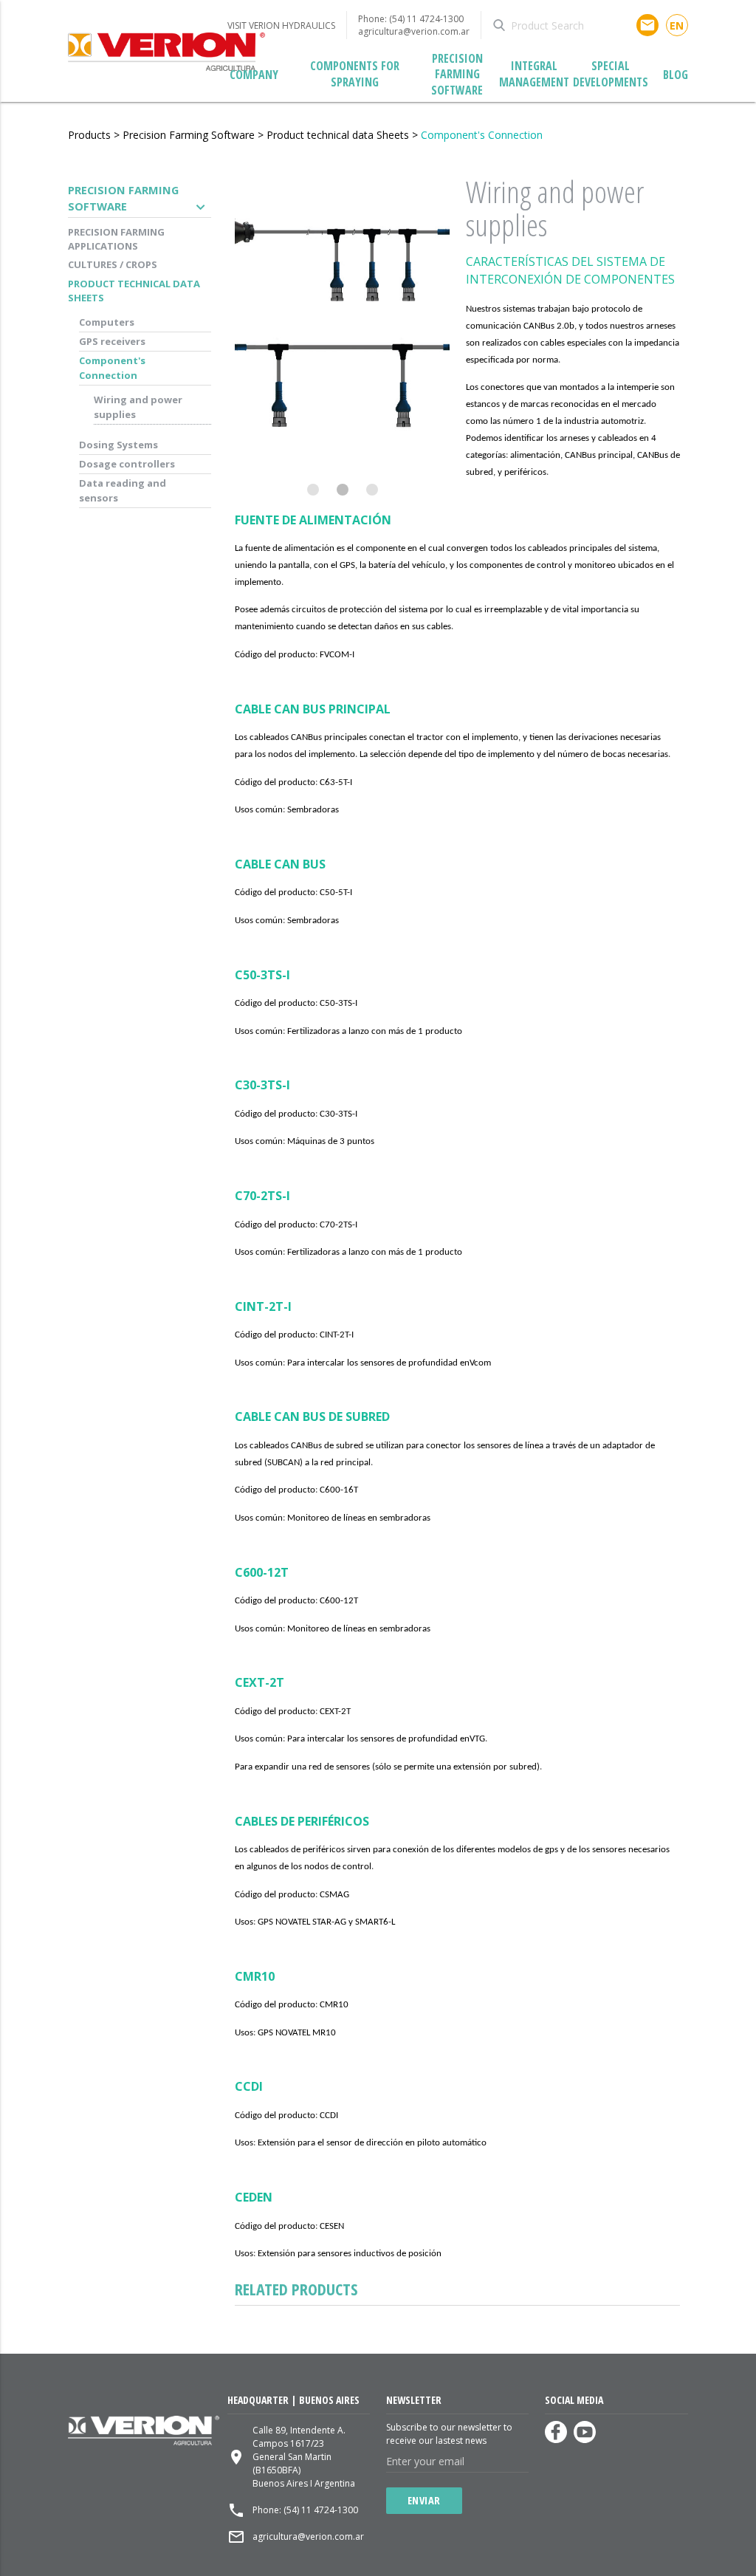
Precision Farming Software (457, 75)
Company (254, 75)
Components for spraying (355, 74)
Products (89, 135)
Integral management (534, 74)
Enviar (424, 2500)
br (677, 38)
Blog (676, 75)
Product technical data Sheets (338, 135)
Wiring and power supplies (138, 407)
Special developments (611, 74)
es (677, 37)
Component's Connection (482, 135)
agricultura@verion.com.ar (414, 31)
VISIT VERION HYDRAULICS (281, 25)
